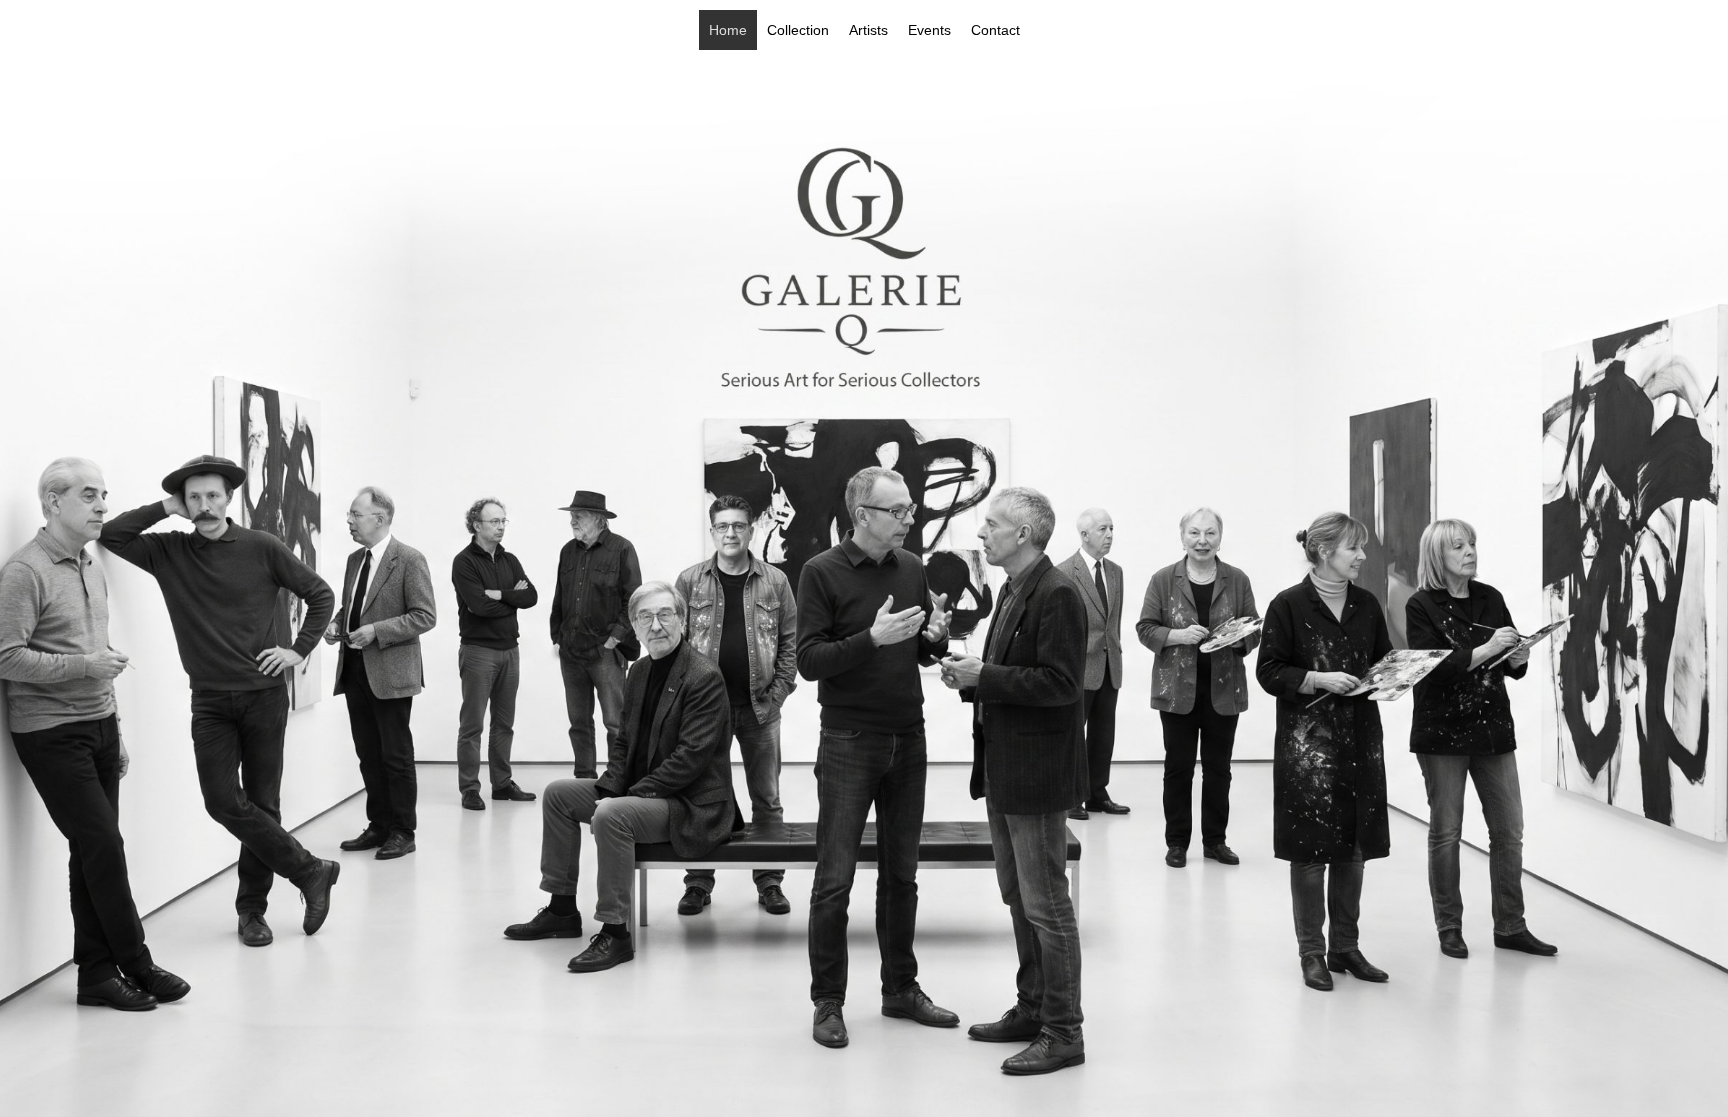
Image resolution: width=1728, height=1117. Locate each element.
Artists (868, 30)
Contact (995, 30)
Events (929, 30)
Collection (798, 30)
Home (728, 30)
